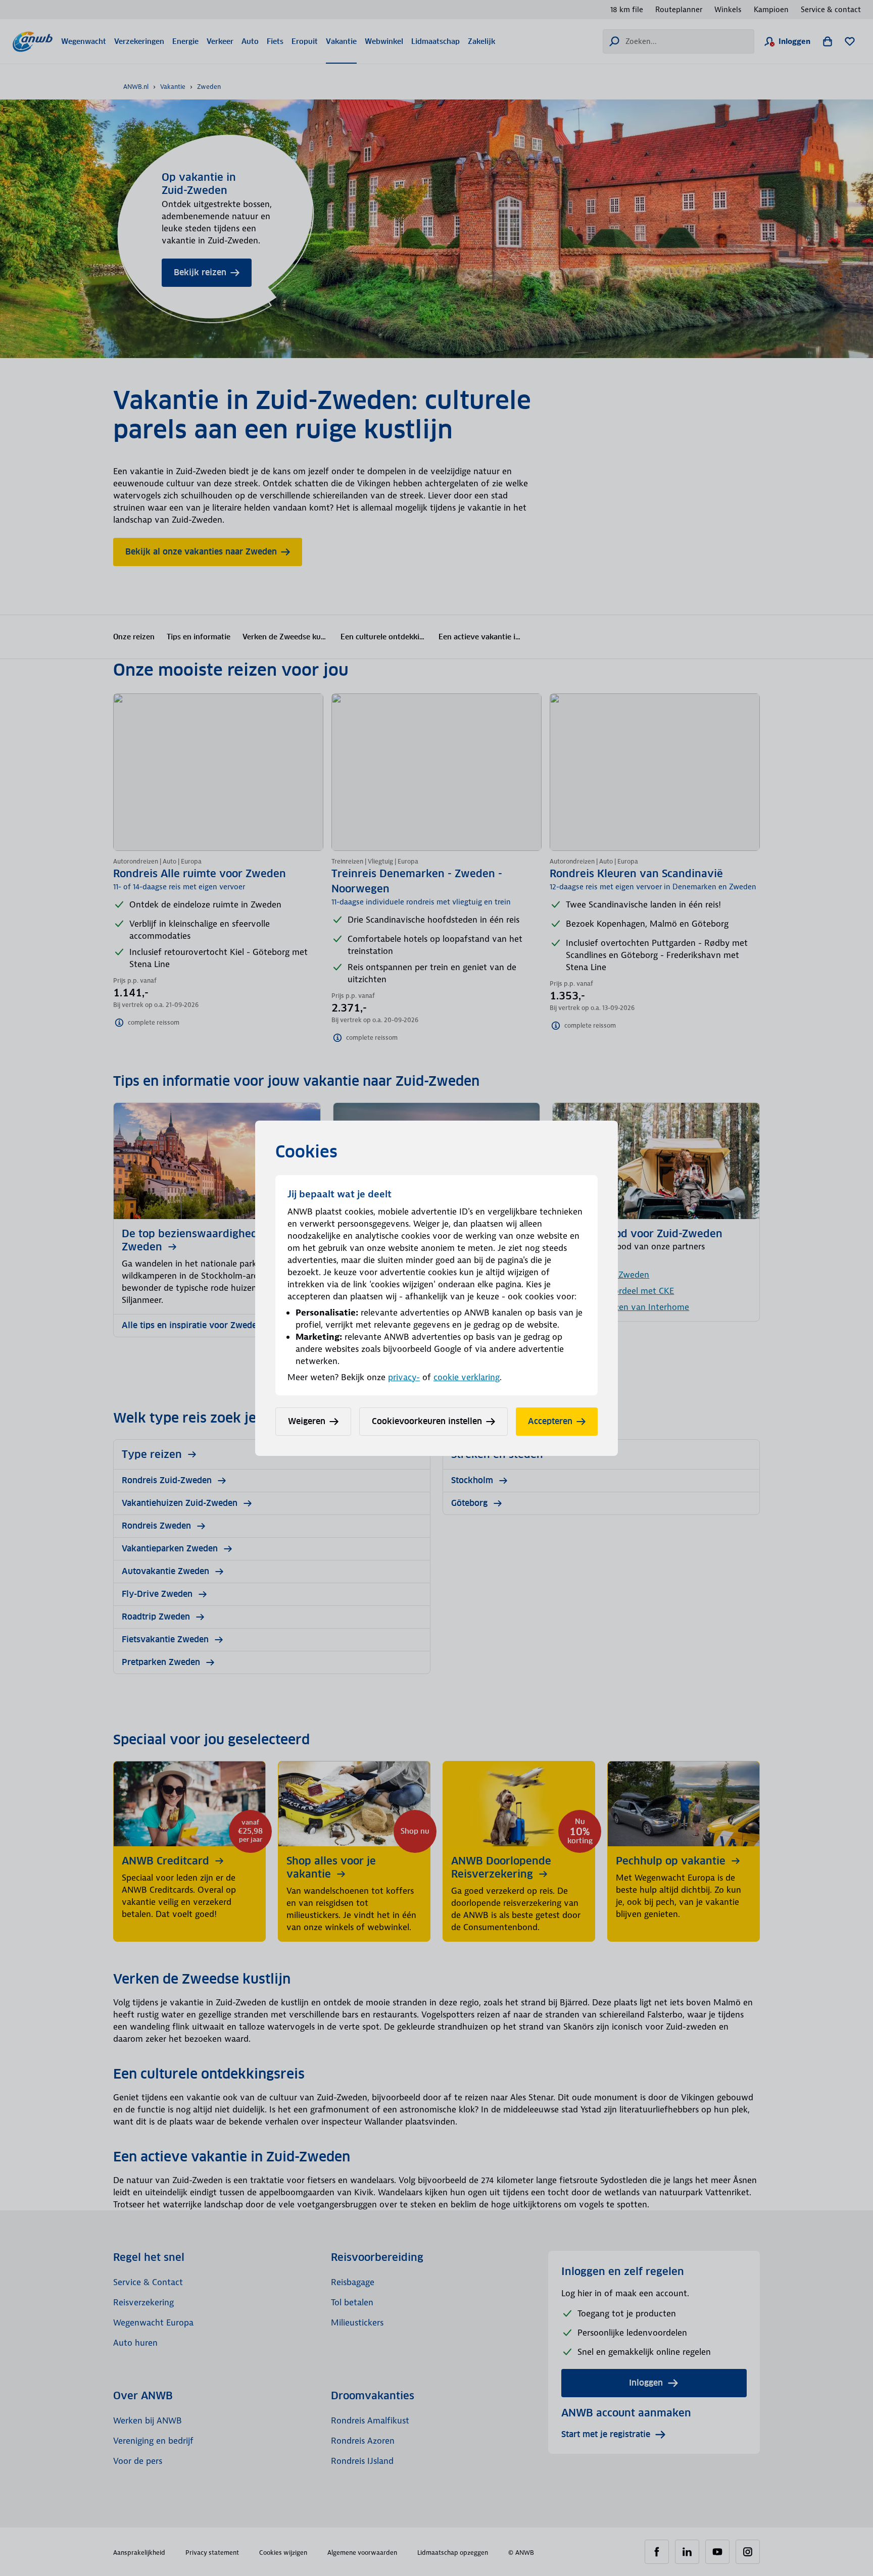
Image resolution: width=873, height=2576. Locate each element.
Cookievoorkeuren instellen (427, 1421)
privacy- (404, 1377)
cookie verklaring (467, 1377)
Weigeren (307, 1421)
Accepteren (550, 1421)
